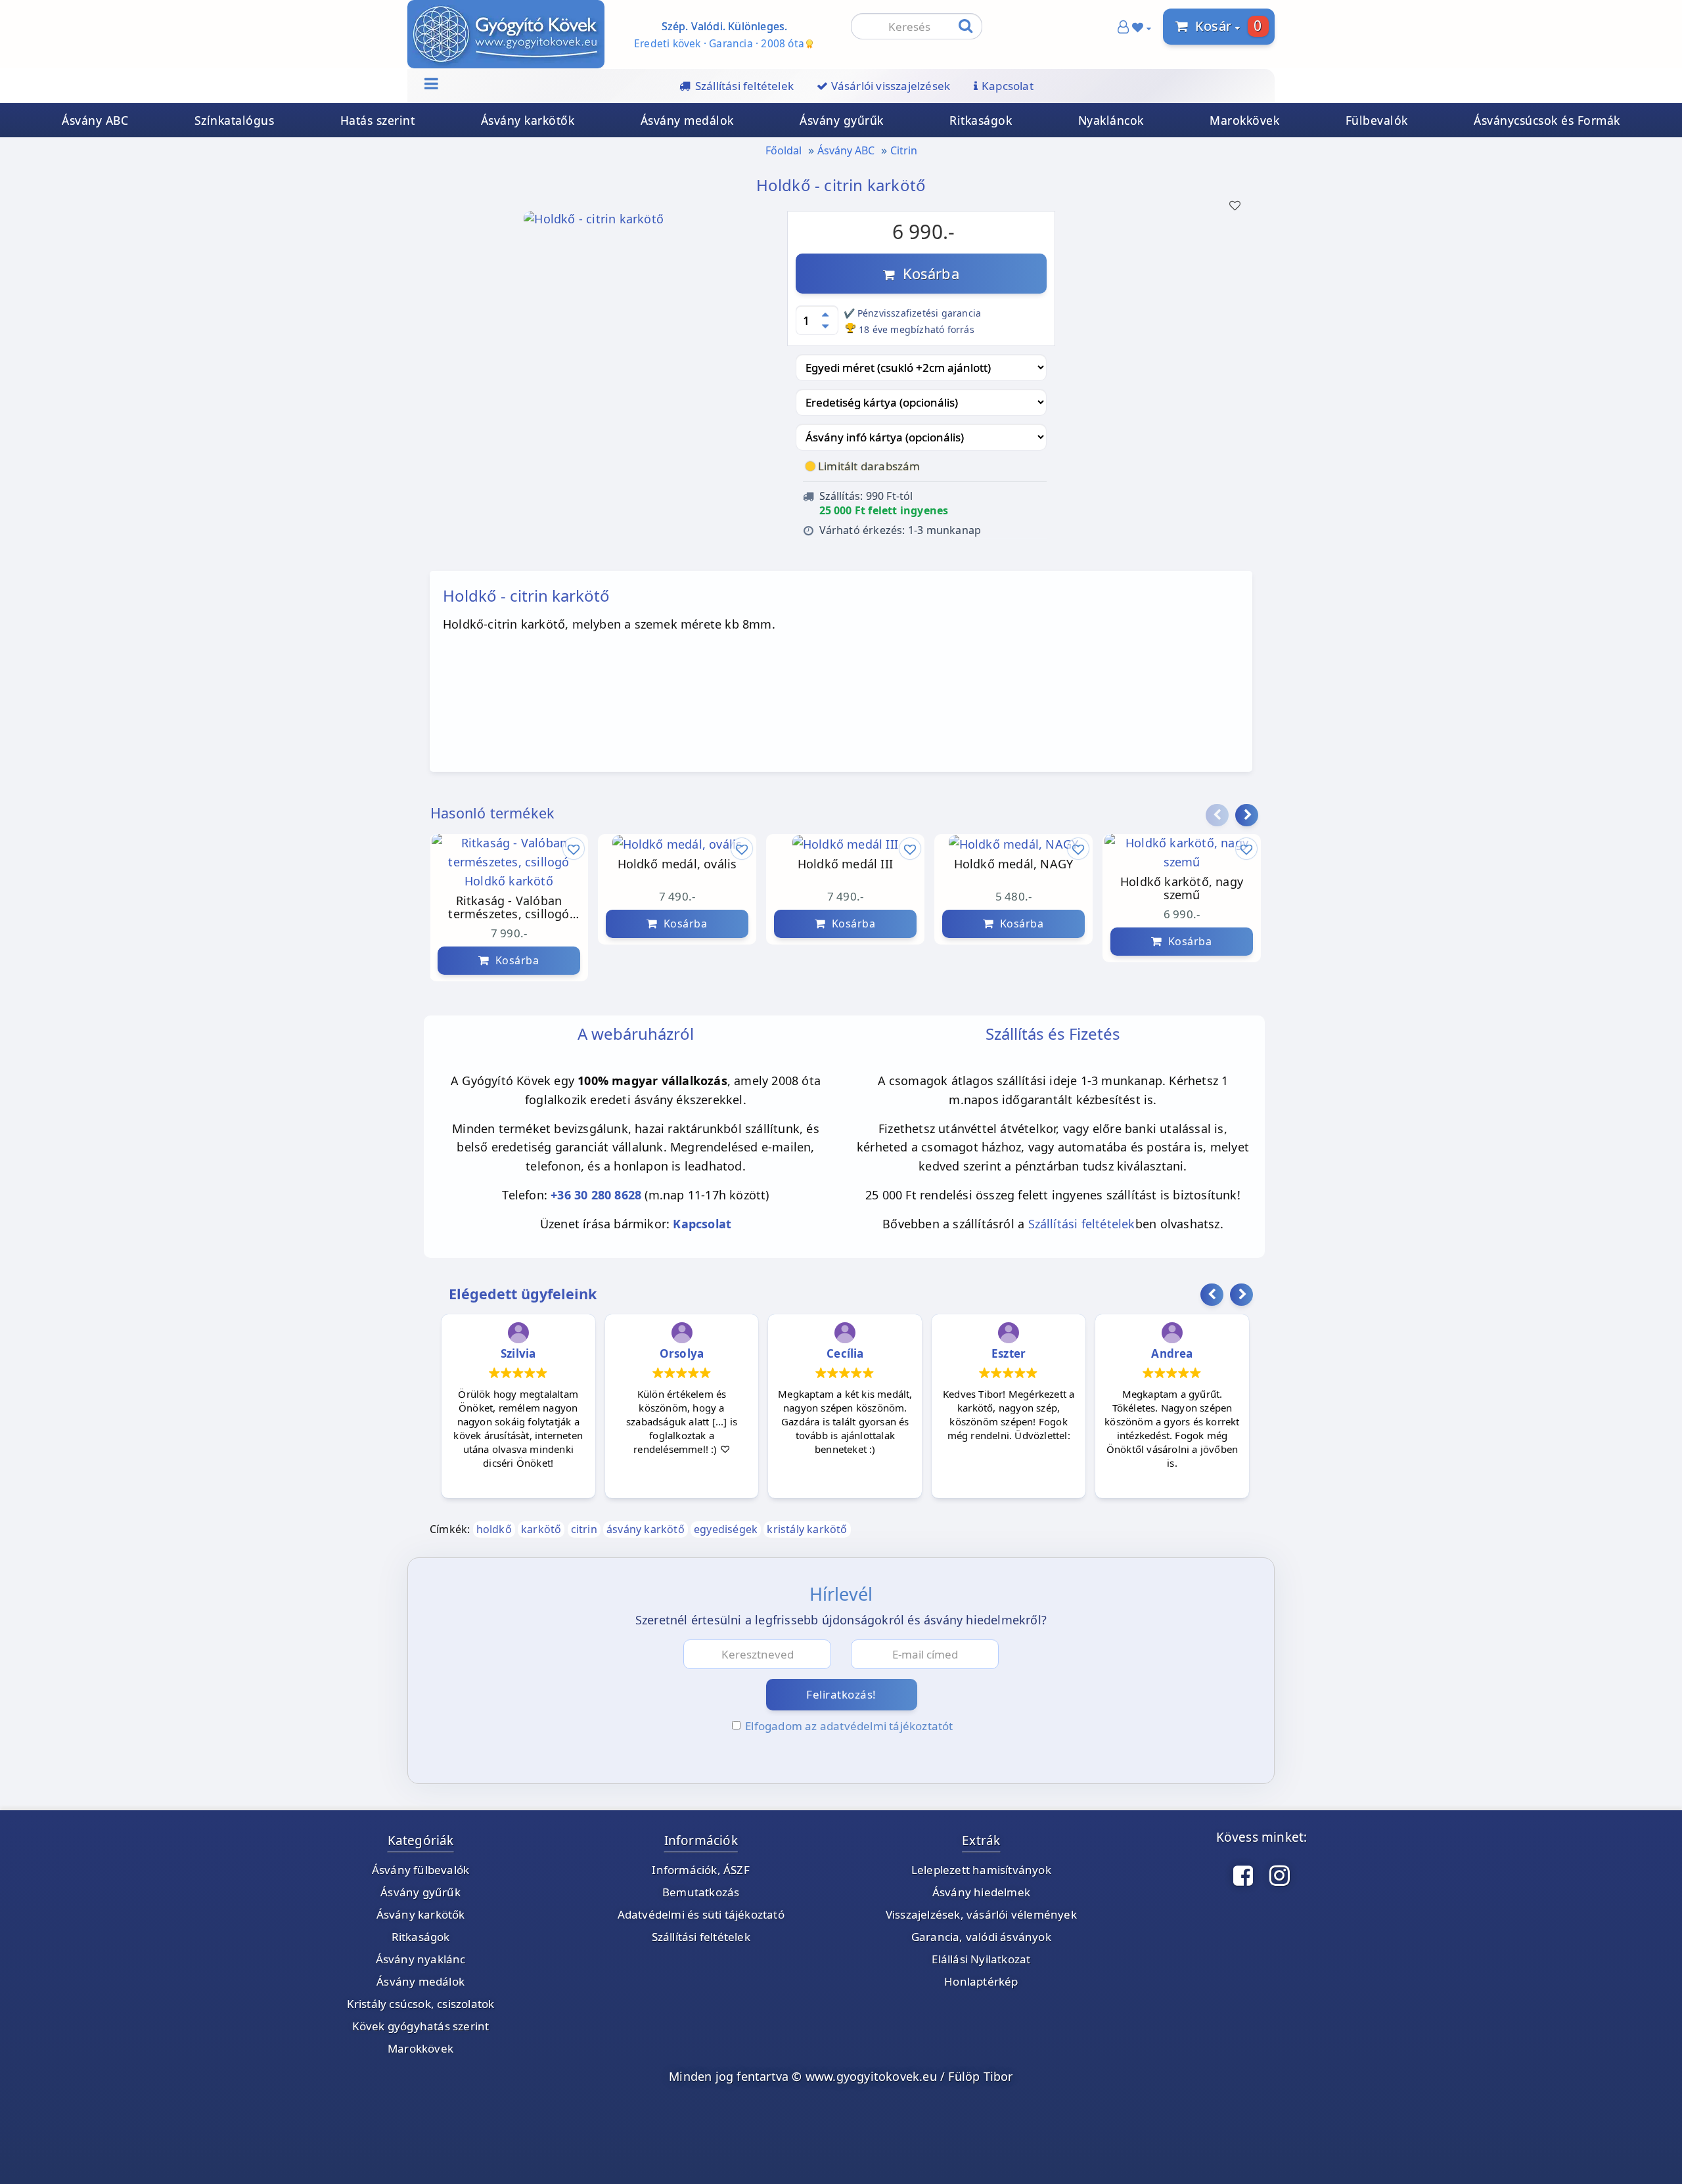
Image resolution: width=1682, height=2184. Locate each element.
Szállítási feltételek (1082, 1224)
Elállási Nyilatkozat (981, 1959)
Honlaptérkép (981, 1981)
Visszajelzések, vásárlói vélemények (981, 1914)
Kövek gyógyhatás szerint (421, 2026)
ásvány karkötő (646, 1529)
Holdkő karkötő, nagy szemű (1160, 889)
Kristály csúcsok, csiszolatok (421, 2004)
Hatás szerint (378, 120)
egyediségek (726, 1529)
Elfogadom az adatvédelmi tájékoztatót (849, 1726)
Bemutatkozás (701, 1892)
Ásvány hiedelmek (981, 1892)
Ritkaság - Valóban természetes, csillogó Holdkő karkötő (488, 908)
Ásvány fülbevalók (420, 1870)
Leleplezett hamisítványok (981, 1870)
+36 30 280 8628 (596, 1195)
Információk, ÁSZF (700, 1870)
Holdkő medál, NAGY (992, 864)
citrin (584, 1529)
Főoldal (784, 150)
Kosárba (927, 273)
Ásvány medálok (687, 120)
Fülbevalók (1377, 120)
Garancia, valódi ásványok (981, 1937)
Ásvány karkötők (528, 120)
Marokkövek (1244, 120)
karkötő (541, 1529)
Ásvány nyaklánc (421, 1959)
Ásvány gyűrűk (842, 120)
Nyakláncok (1111, 120)
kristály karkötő (807, 1529)
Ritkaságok (981, 120)
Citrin (904, 150)
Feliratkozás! (841, 1694)
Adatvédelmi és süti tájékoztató (701, 1914)
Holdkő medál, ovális (656, 864)
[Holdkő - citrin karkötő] (594, 223)
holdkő (494, 1529)
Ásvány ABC (95, 120)
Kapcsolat (702, 1224)
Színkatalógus (235, 120)
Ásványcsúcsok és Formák (1547, 120)
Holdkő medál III (824, 864)
